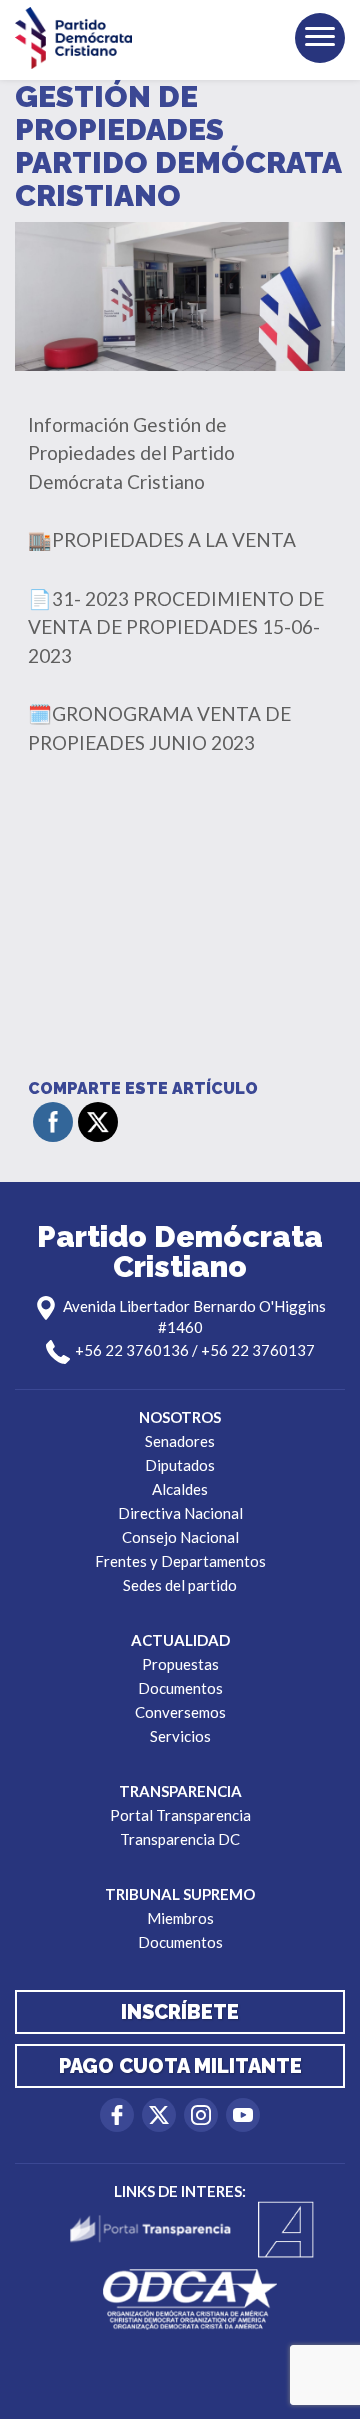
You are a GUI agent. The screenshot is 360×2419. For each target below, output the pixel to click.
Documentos (180, 1688)
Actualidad (180, 1640)
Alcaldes (180, 1489)
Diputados (180, 1465)
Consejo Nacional (180, 1537)
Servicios (180, 1736)
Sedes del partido (180, 1585)
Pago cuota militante (180, 2066)
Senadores (180, 1441)
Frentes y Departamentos (180, 1561)
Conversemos (180, 1712)
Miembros (180, 1918)
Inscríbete (180, 2012)
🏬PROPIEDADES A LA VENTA (162, 539)
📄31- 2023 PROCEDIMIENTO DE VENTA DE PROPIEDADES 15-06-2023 (176, 627)
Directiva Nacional (180, 1513)
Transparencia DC (180, 1839)
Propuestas (180, 1664)
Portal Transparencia (180, 1815)
